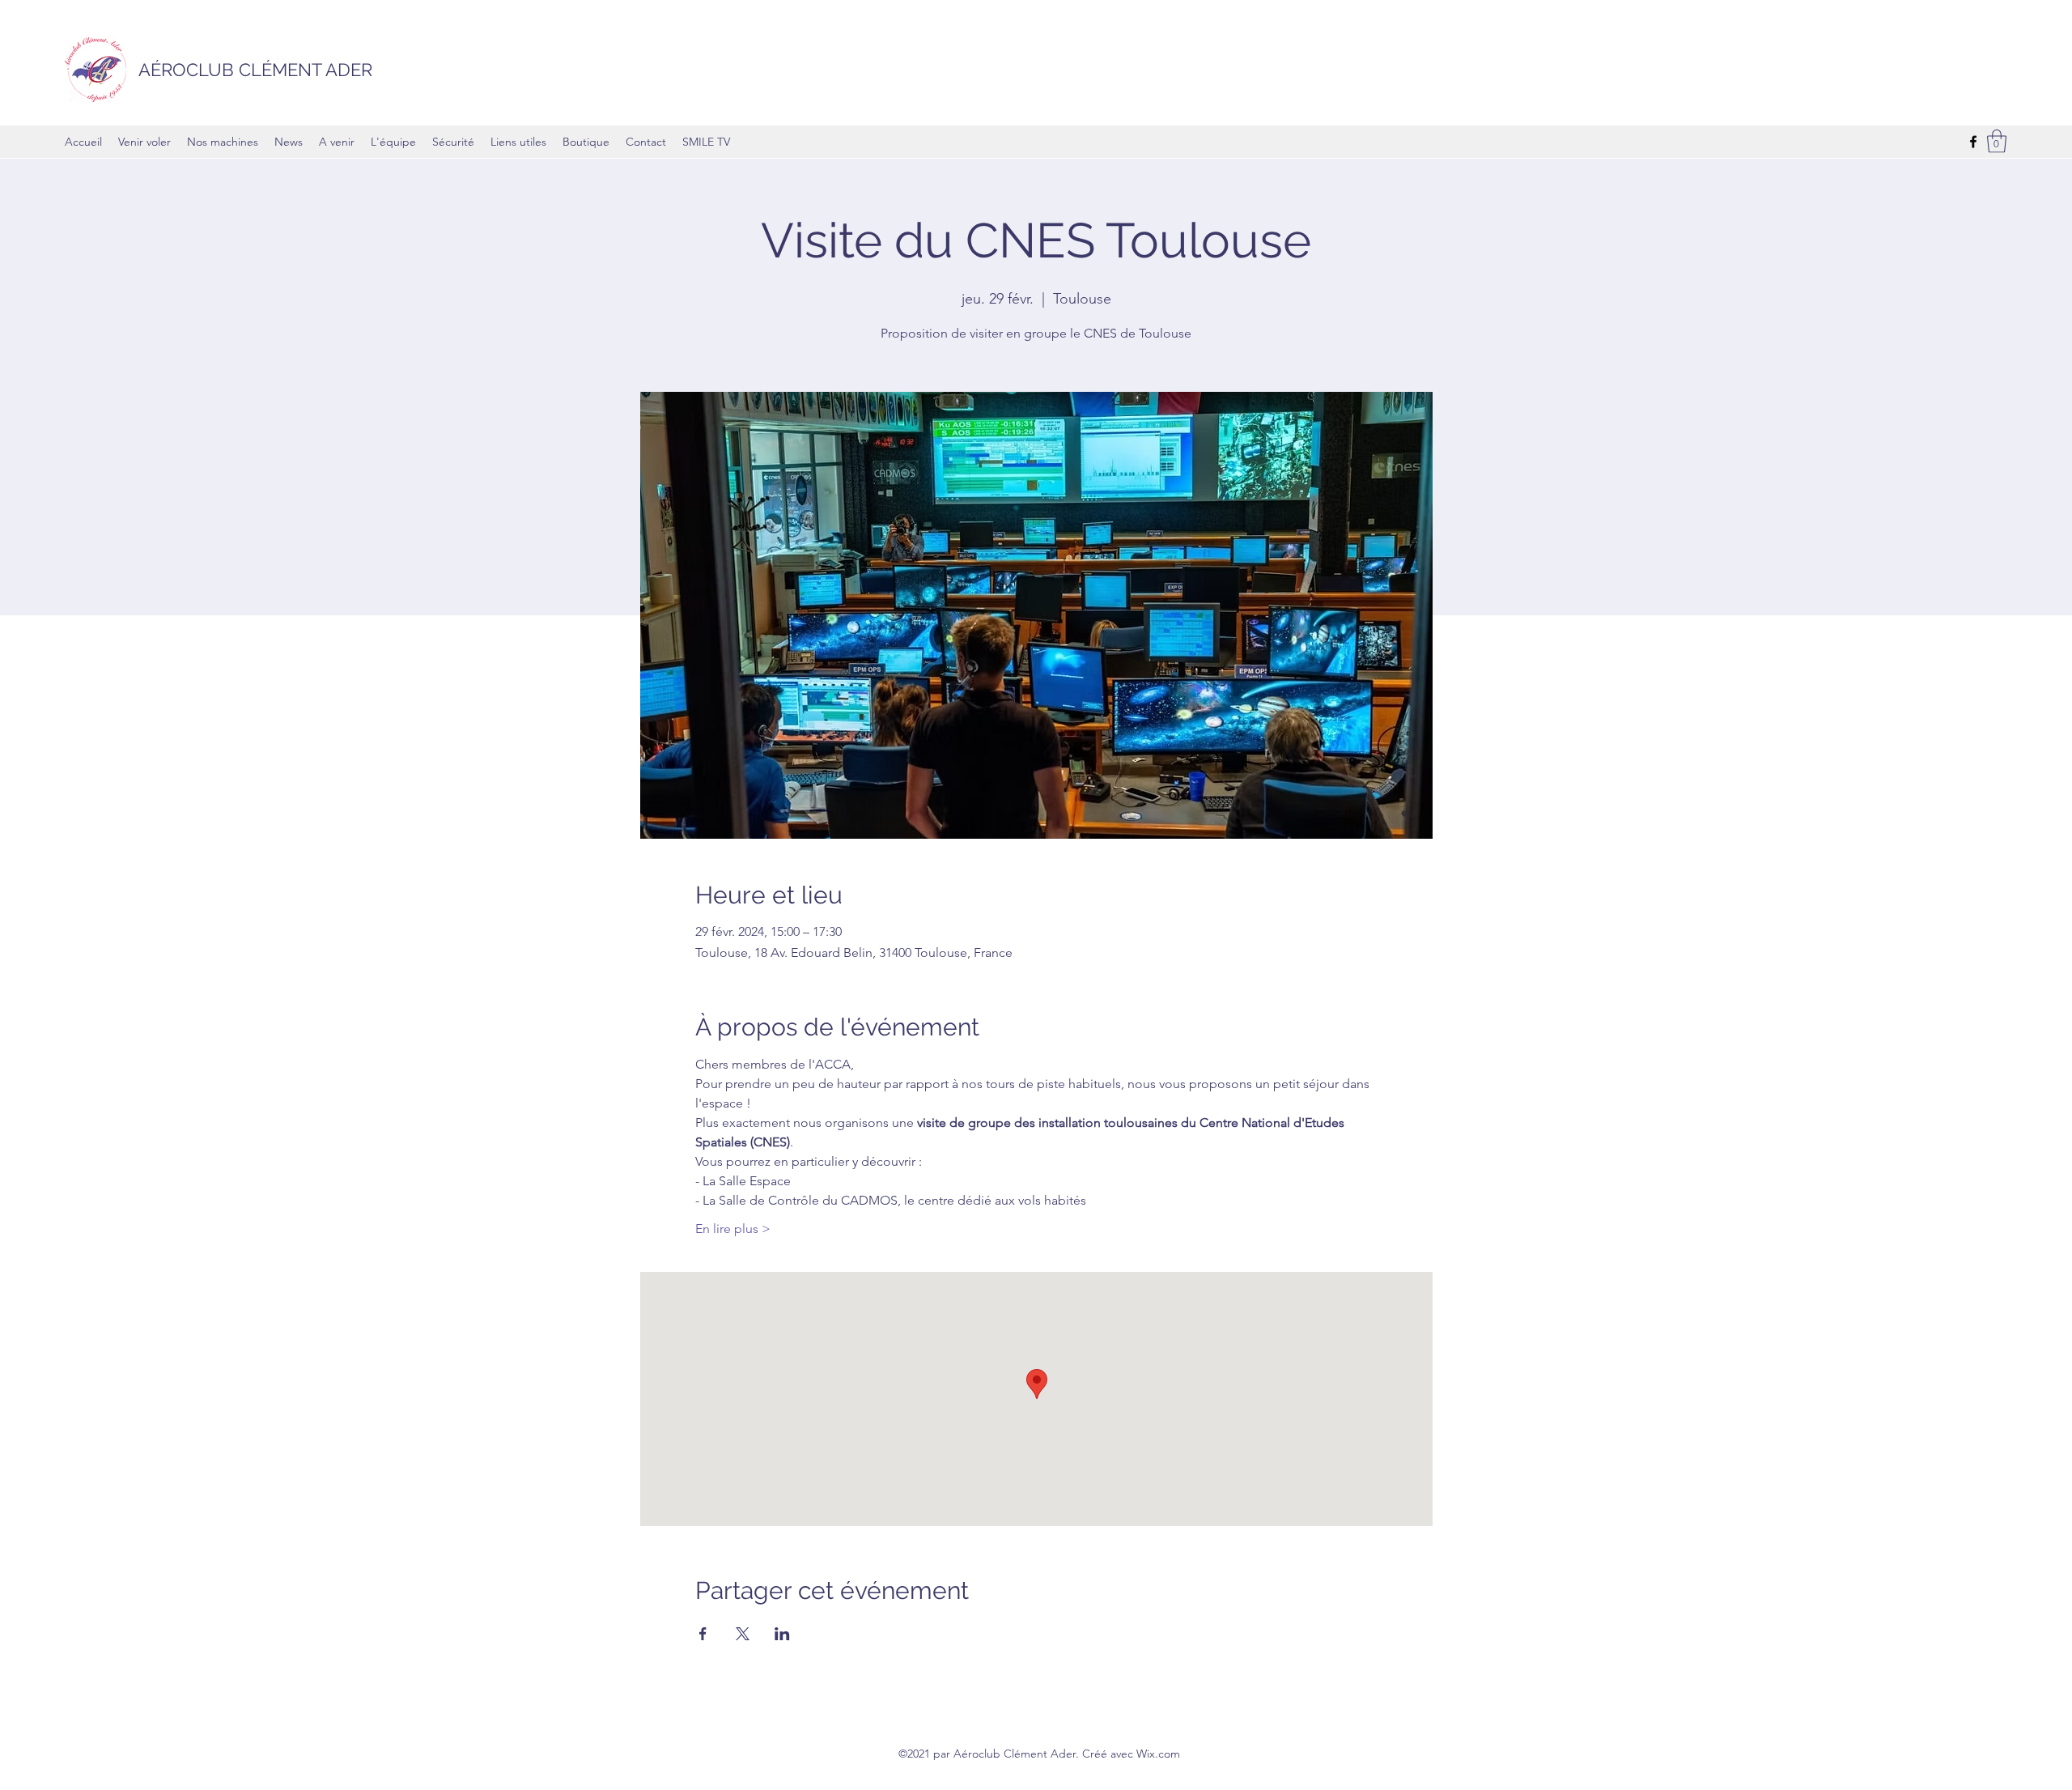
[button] (1997, 141)
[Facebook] (1973, 142)
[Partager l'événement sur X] (743, 1634)
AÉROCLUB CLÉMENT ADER (255, 70)
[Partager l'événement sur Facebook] (703, 1634)
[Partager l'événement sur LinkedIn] (782, 1634)
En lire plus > (733, 1229)
